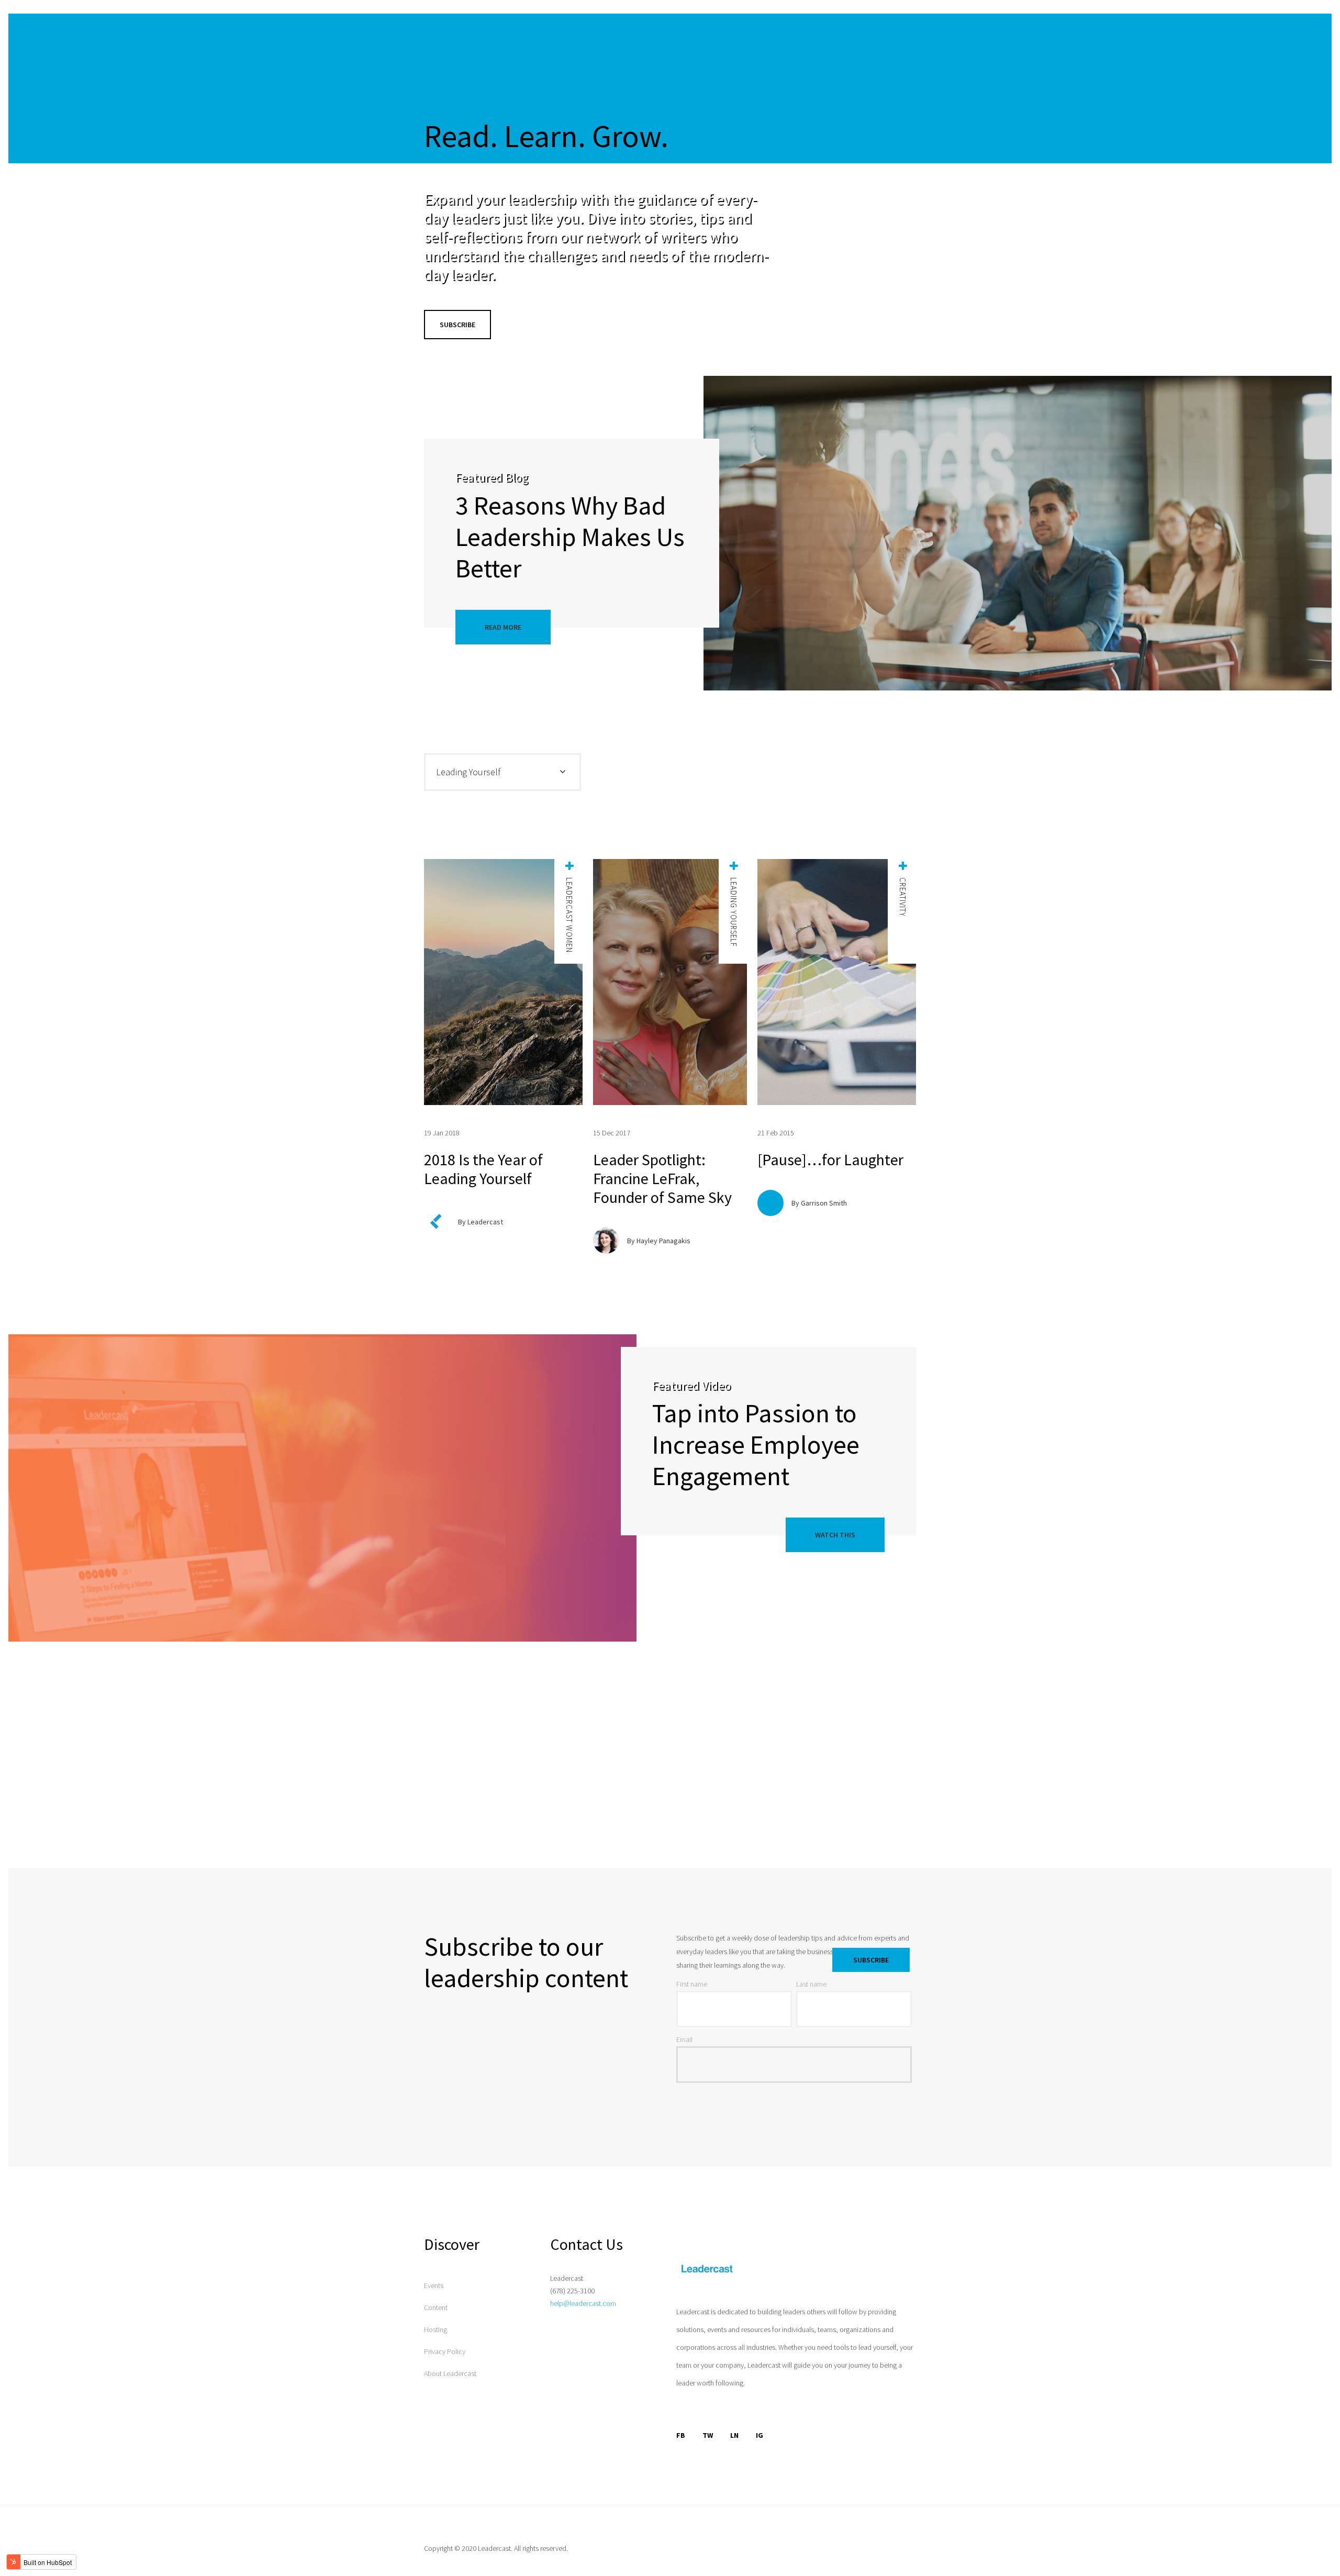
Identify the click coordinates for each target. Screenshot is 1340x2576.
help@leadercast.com (583, 2303)
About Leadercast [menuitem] (450, 2373)
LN (734, 2435)
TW (708, 2435)
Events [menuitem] (434, 2285)
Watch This (835, 1535)
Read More (503, 627)
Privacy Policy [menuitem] (445, 2351)
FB (681, 2435)
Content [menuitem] (436, 2307)
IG (760, 2435)
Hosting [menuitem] (435, 2329)
